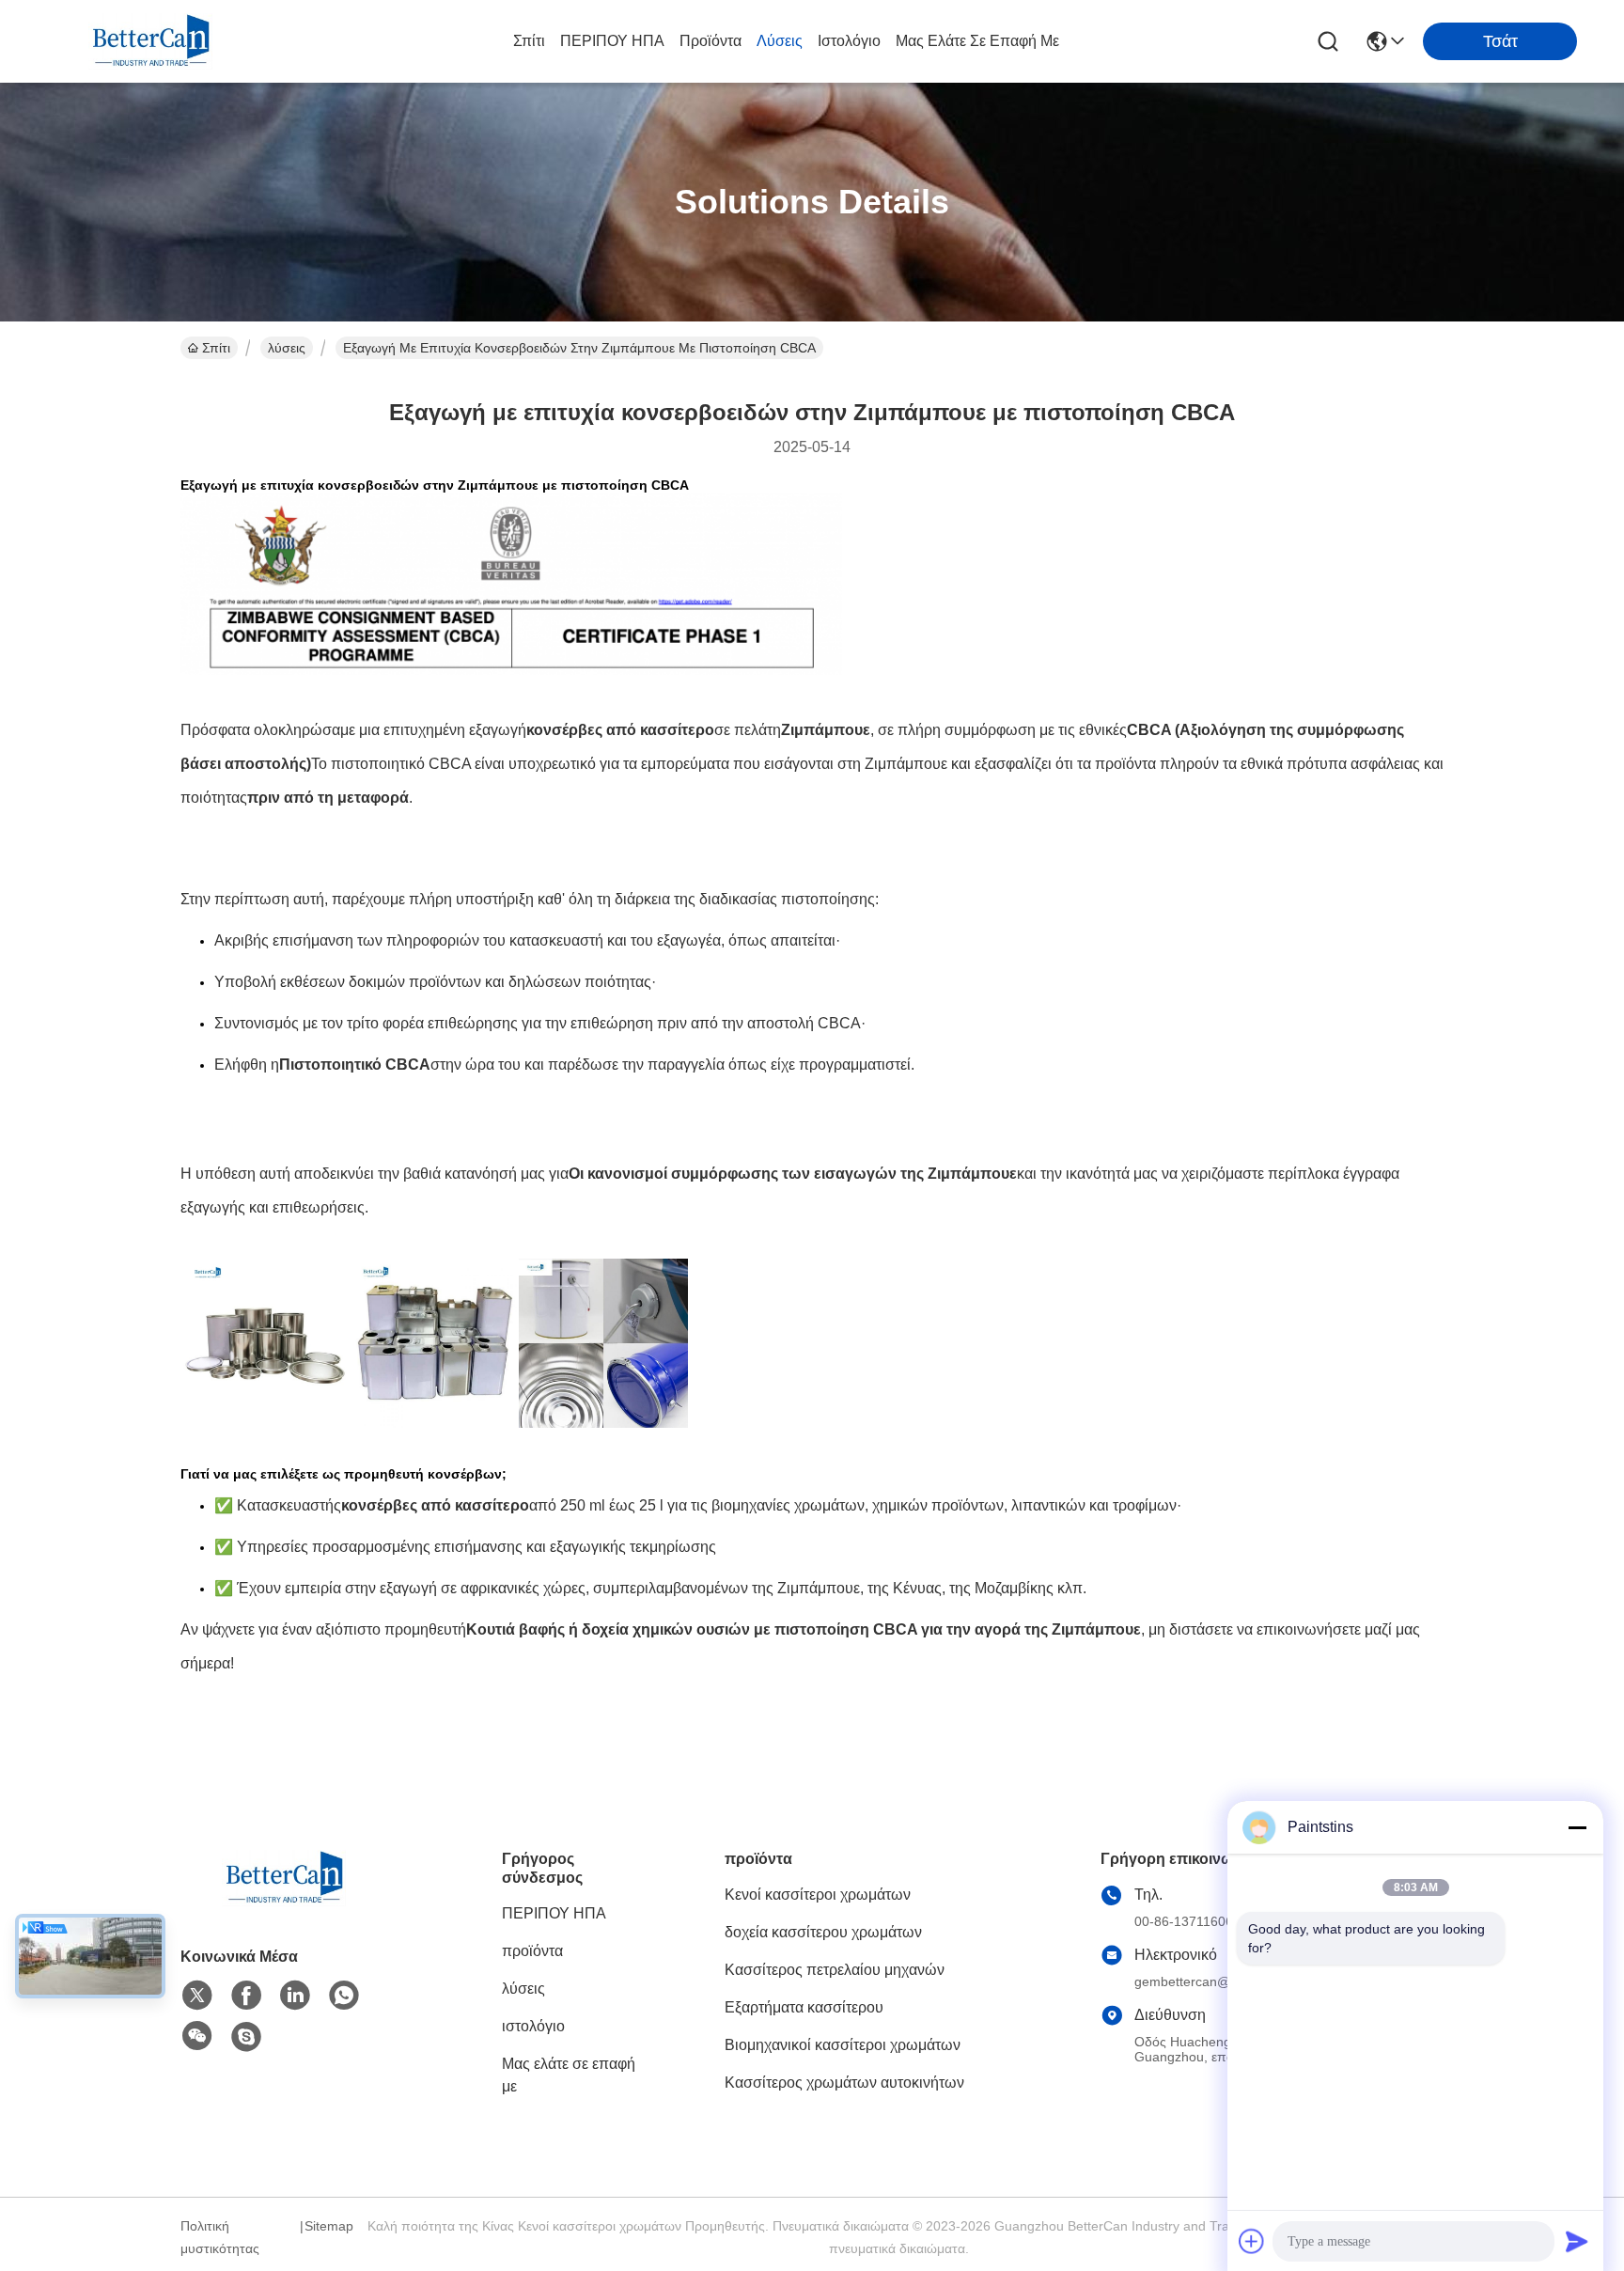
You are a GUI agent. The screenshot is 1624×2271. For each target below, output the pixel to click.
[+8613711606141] (246, 2037)
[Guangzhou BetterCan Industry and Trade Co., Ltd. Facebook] (246, 1996)
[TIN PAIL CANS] (603, 1449)
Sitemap (329, 2226)
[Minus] (1577, 1827)
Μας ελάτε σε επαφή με (977, 41)
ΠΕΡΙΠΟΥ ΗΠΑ (612, 41)
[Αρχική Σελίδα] (284, 1901)
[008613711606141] (344, 1996)
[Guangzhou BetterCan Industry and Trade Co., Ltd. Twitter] (197, 1996)
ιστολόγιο (849, 41)
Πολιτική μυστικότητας (220, 2237)
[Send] (1577, 2241)
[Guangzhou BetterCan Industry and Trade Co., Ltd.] (150, 41)
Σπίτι (529, 41)
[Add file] (1252, 2241)
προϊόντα (710, 41)
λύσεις (780, 41)
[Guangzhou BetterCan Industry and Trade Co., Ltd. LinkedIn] (295, 1996)
